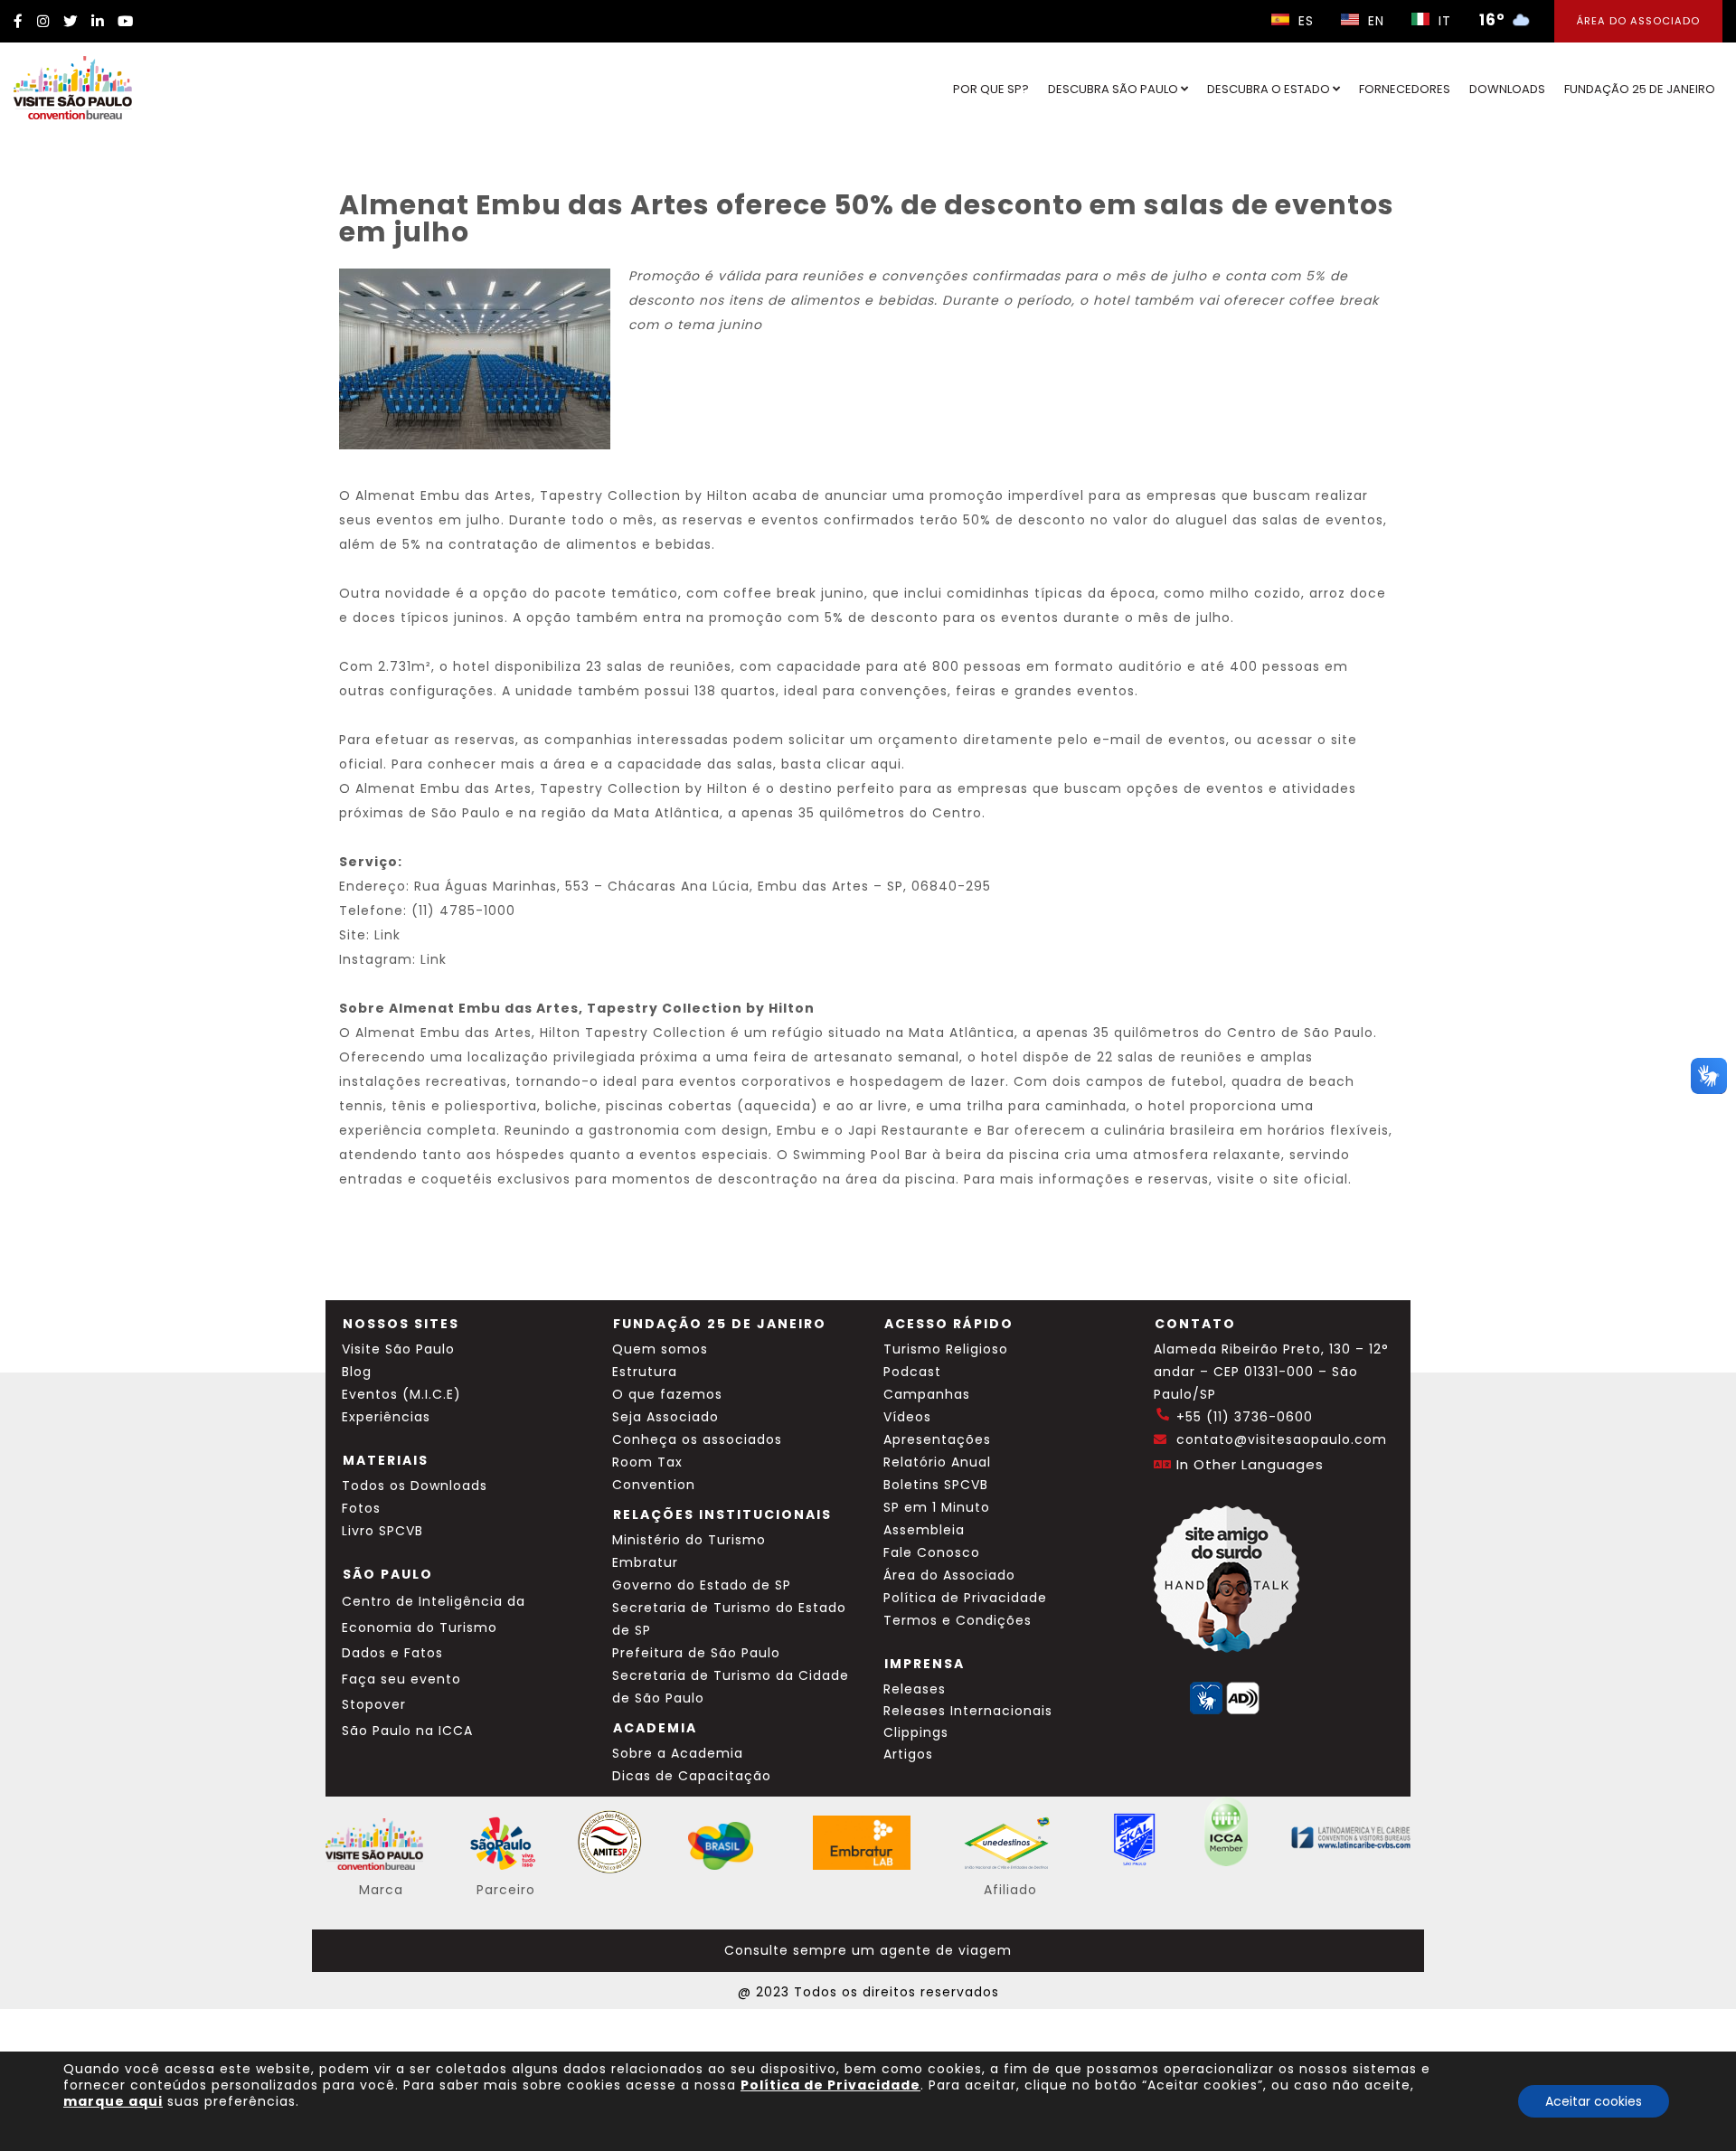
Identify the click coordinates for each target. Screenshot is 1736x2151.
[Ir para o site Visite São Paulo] (73, 88)
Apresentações (937, 1439)
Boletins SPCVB (936, 1485)
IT (1443, 21)
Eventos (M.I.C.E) (401, 1394)
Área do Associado (1638, 21)
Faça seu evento (401, 1679)
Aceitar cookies (1594, 2101)
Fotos (361, 1508)
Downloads (1507, 89)
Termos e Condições (958, 1620)
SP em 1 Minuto (937, 1507)
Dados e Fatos (392, 1653)
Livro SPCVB (382, 1531)
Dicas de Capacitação (692, 1776)
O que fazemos (667, 1394)
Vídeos (907, 1417)
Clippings (916, 1732)
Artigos (908, 1754)
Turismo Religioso (946, 1349)
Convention (654, 1485)
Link (387, 935)
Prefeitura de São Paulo (696, 1653)
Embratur (645, 1562)
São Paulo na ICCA (407, 1731)
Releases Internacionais (968, 1711)
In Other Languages (1250, 1464)
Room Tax (647, 1462)
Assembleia (924, 1530)
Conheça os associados (697, 1439)
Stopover (374, 1704)
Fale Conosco (932, 1552)
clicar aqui (864, 764)
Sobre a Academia (678, 1753)
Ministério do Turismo (689, 1540)
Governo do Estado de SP (702, 1585)
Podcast (912, 1372)
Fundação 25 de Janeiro (1640, 89)
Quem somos (660, 1349)
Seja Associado (665, 1417)
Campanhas (927, 1394)
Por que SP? (991, 89)
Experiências (386, 1417)
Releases (915, 1689)
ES (1304, 21)
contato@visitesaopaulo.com (1282, 1439)
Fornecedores (1405, 89)
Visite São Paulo (398, 1349)
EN (1374, 21)
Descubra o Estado (1270, 89)
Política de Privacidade (965, 1598)
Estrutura (645, 1372)
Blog (357, 1372)
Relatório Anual (937, 1462)
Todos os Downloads (415, 1486)
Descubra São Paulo (1114, 89)
